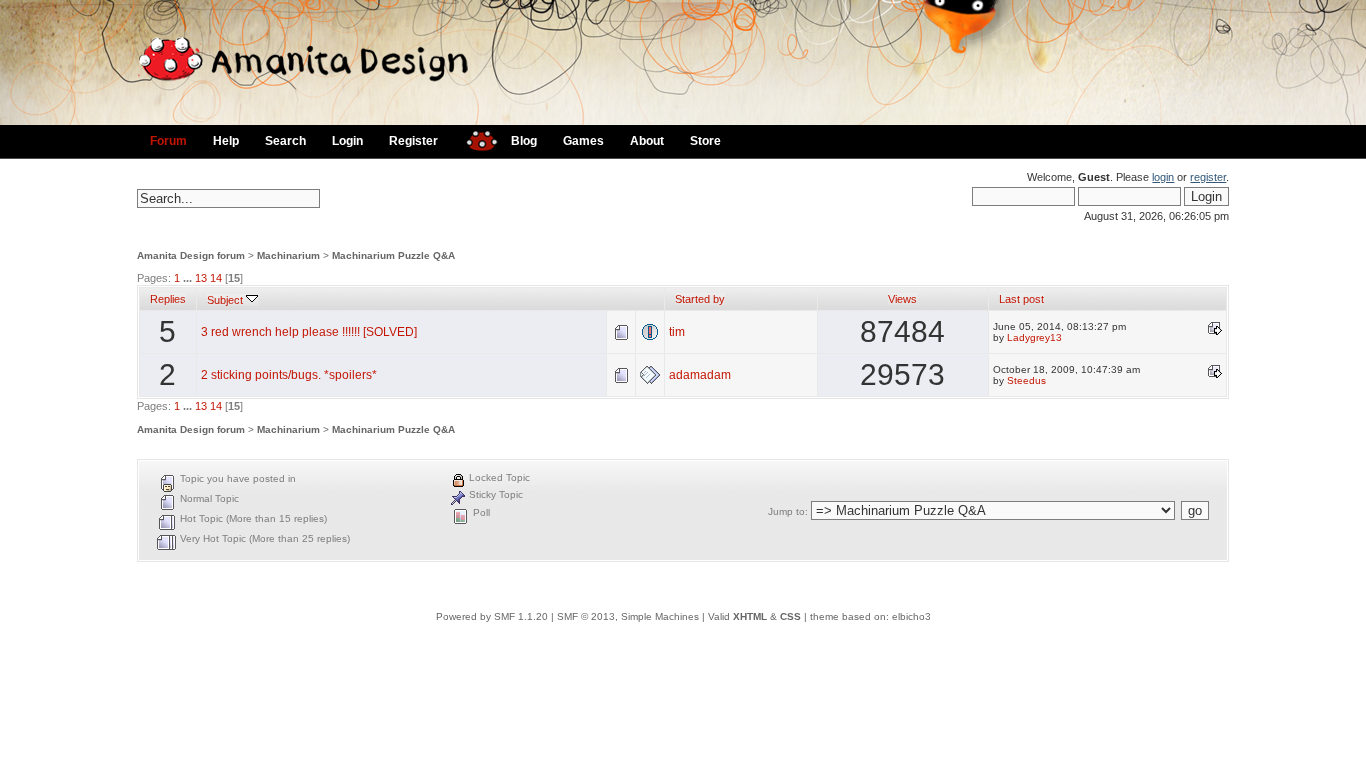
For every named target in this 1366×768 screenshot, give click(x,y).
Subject (226, 300)
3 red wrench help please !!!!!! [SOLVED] (309, 332)
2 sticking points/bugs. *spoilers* (289, 375)
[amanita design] (474, 138)
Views (902, 299)
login (1163, 177)
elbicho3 (911, 616)
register (1208, 177)
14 (216, 278)
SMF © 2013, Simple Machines (628, 616)
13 (201, 278)
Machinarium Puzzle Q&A (393, 255)
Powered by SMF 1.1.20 (492, 616)
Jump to (786, 511)
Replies (168, 299)
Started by (700, 299)
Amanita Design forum (191, 255)
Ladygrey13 (1034, 337)
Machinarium (288, 255)
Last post (1021, 299)
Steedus (1026, 380)
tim (677, 332)
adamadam (700, 375)
